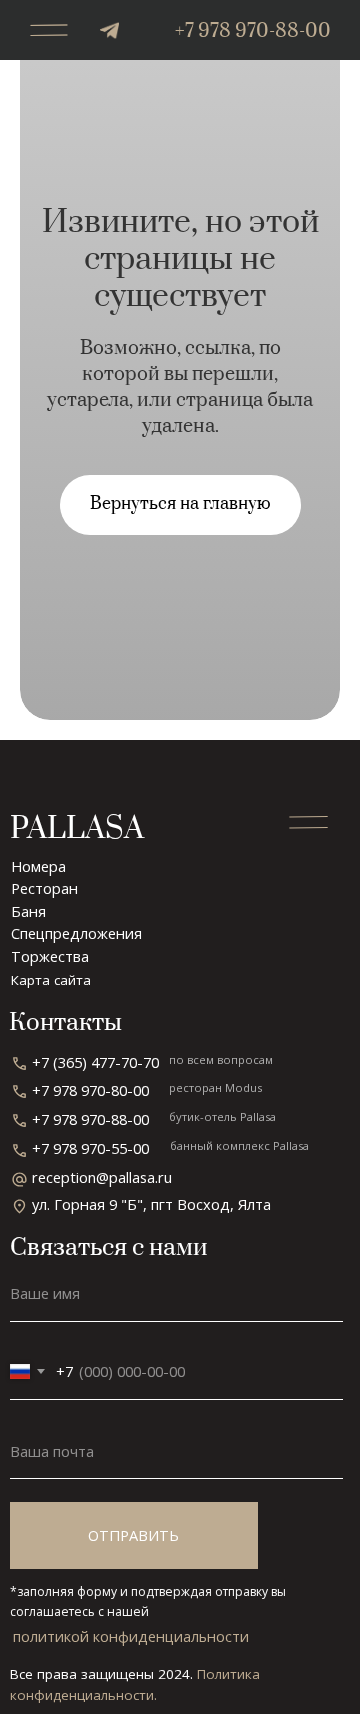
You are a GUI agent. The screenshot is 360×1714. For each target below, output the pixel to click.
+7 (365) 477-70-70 (95, 1062)
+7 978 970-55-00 (90, 1148)
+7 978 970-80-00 (90, 1090)
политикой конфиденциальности (131, 1636)
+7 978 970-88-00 (253, 31)
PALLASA (77, 829)
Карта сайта (51, 980)
